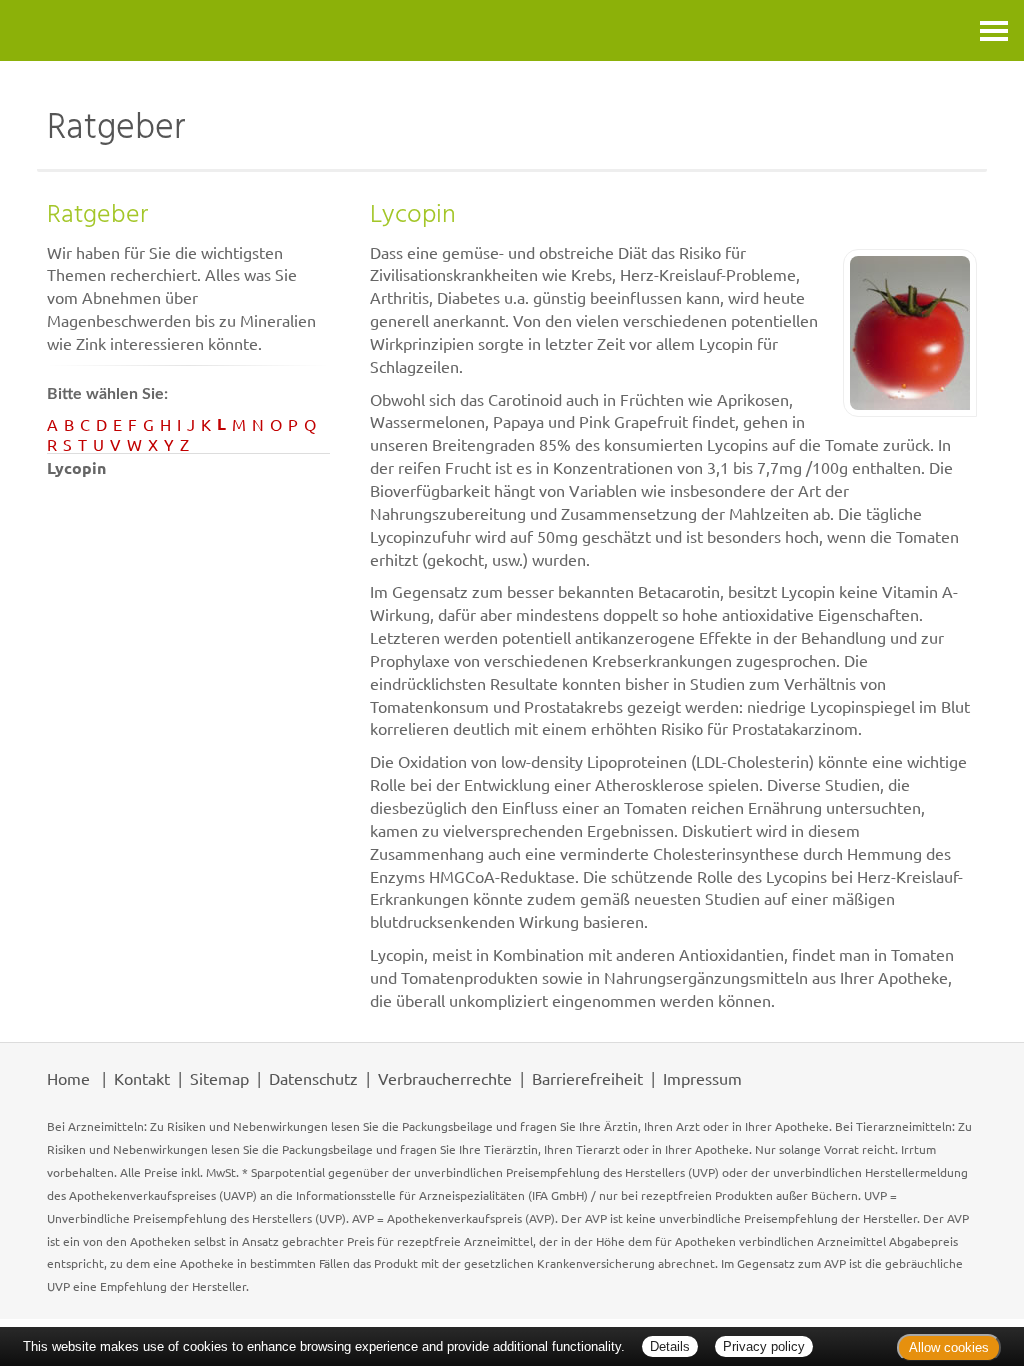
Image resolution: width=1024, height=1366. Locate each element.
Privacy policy (764, 1346)
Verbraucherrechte (445, 1078)
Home (68, 1078)
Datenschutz (313, 1078)
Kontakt (142, 1078)
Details (670, 1346)
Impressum (702, 1078)
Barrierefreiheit (587, 1078)
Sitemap (219, 1078)
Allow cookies (949, 1347)
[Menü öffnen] (994, 30)
